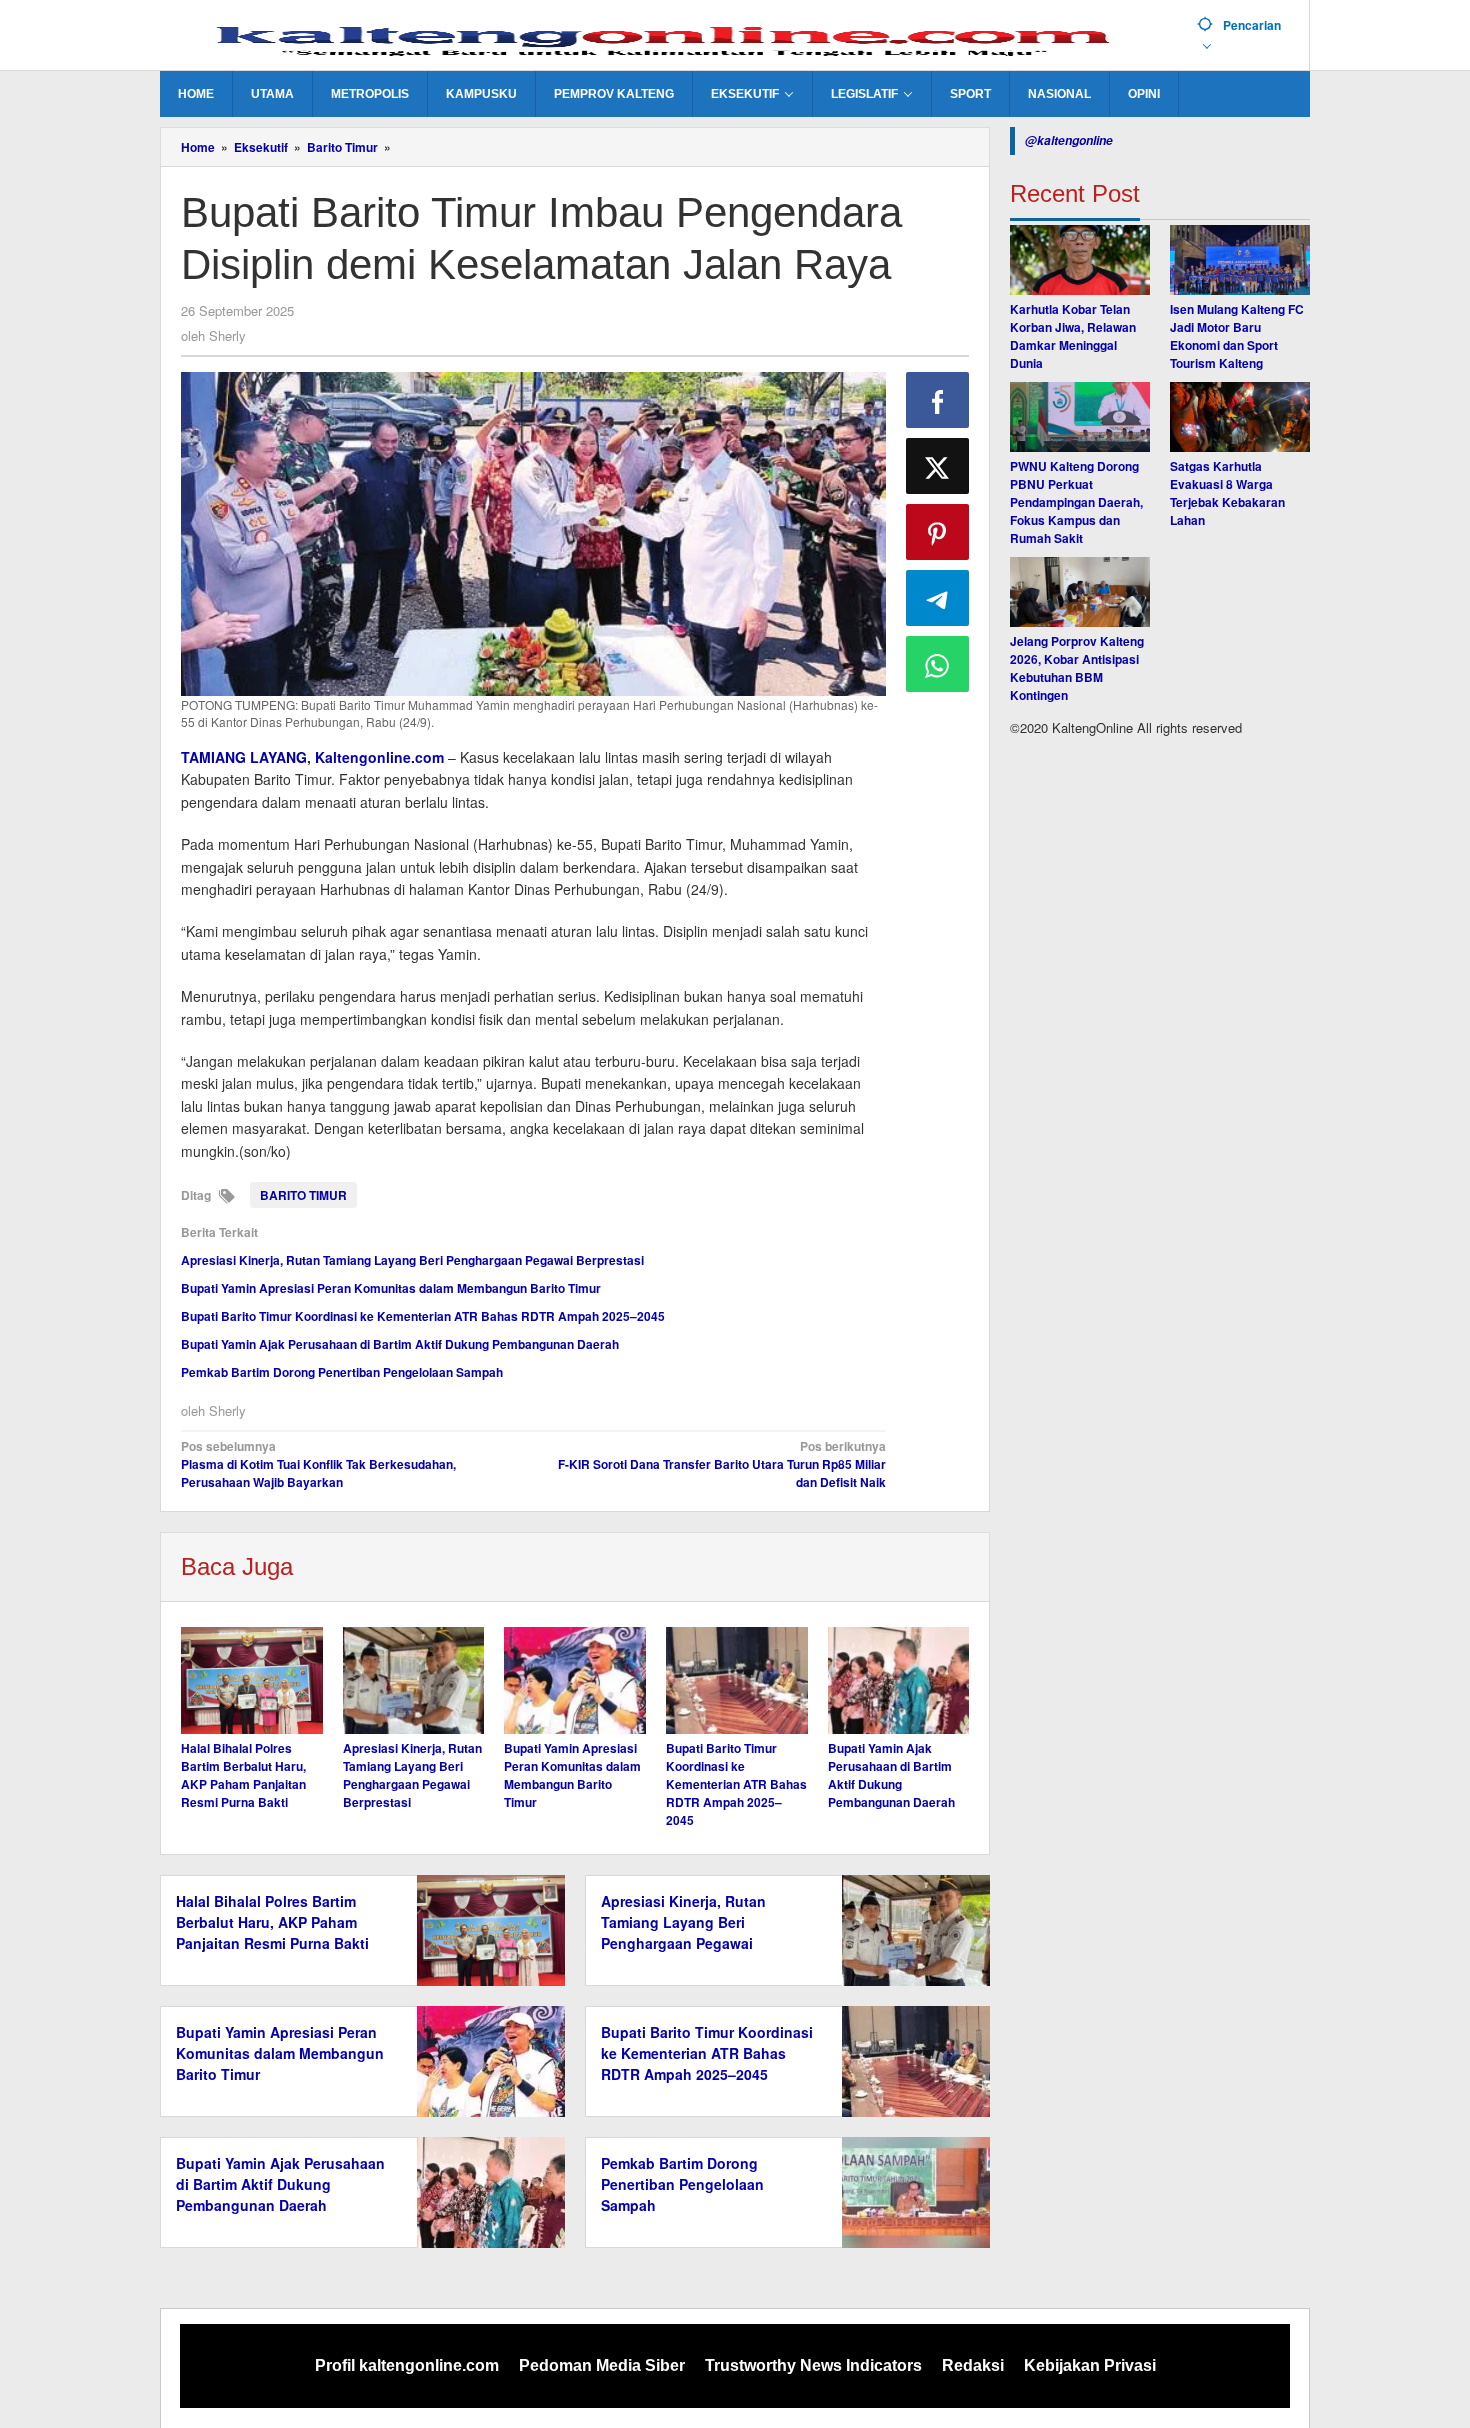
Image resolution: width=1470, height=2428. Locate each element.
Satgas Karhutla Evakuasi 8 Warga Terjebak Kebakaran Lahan (1227, 493)
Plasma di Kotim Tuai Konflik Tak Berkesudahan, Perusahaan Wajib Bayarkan (318, 1464)
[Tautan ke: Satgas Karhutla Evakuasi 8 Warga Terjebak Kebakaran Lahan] (1240, 417)
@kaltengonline (1069, 140)
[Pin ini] (938, 532)
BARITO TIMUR (303, 1195)
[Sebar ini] (938, 400)
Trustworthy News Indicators (813, 2365)
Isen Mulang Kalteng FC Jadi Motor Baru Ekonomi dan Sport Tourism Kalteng (1237, 336)
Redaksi (973, 2365)
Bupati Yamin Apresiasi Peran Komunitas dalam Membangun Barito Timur (391, 1288)
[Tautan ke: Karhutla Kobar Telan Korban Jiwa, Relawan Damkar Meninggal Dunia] (1080, 260)
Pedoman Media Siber (602, 2365)
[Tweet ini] (938, 466)
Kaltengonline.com (379, 757)
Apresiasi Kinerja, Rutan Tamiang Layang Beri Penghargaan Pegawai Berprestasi (412, 1260)
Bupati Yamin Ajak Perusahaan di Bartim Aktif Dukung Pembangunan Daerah (400, 1344)
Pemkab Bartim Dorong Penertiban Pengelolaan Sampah (342, 1372)
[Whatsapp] (938, 664)
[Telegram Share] (938, 598)
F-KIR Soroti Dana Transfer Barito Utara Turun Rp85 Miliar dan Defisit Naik (721, 1464)
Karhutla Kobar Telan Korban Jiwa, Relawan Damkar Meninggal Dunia (1073, 336)
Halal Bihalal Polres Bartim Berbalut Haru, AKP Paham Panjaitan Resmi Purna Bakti (243, 1775)
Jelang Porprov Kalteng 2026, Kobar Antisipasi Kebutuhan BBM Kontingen (1077, 668)
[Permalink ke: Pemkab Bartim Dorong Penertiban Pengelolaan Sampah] (910, 2190)
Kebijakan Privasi (1090, 2365)
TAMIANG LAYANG (244, 757)
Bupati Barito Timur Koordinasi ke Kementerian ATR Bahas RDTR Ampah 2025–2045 (423, 1316)
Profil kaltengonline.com (407, 2365)
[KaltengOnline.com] (671, 37)
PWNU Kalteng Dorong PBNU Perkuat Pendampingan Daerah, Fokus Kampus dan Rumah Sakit (1076, 502)
